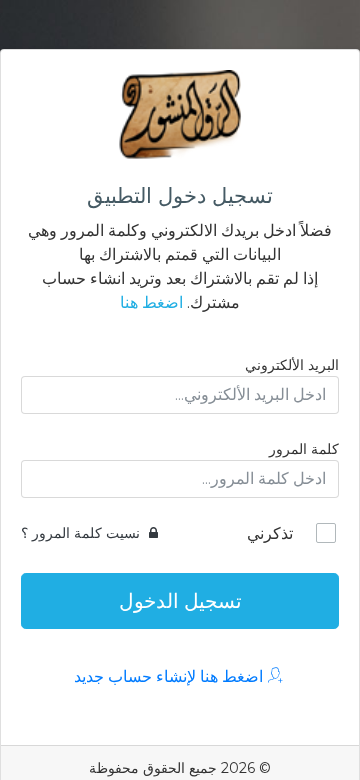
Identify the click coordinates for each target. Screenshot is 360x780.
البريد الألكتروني (292, 365)
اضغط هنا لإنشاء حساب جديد (170, 676)
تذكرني (270, 533)
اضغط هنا (151, 302)
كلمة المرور (304, 449)
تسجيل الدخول (180, 601)
